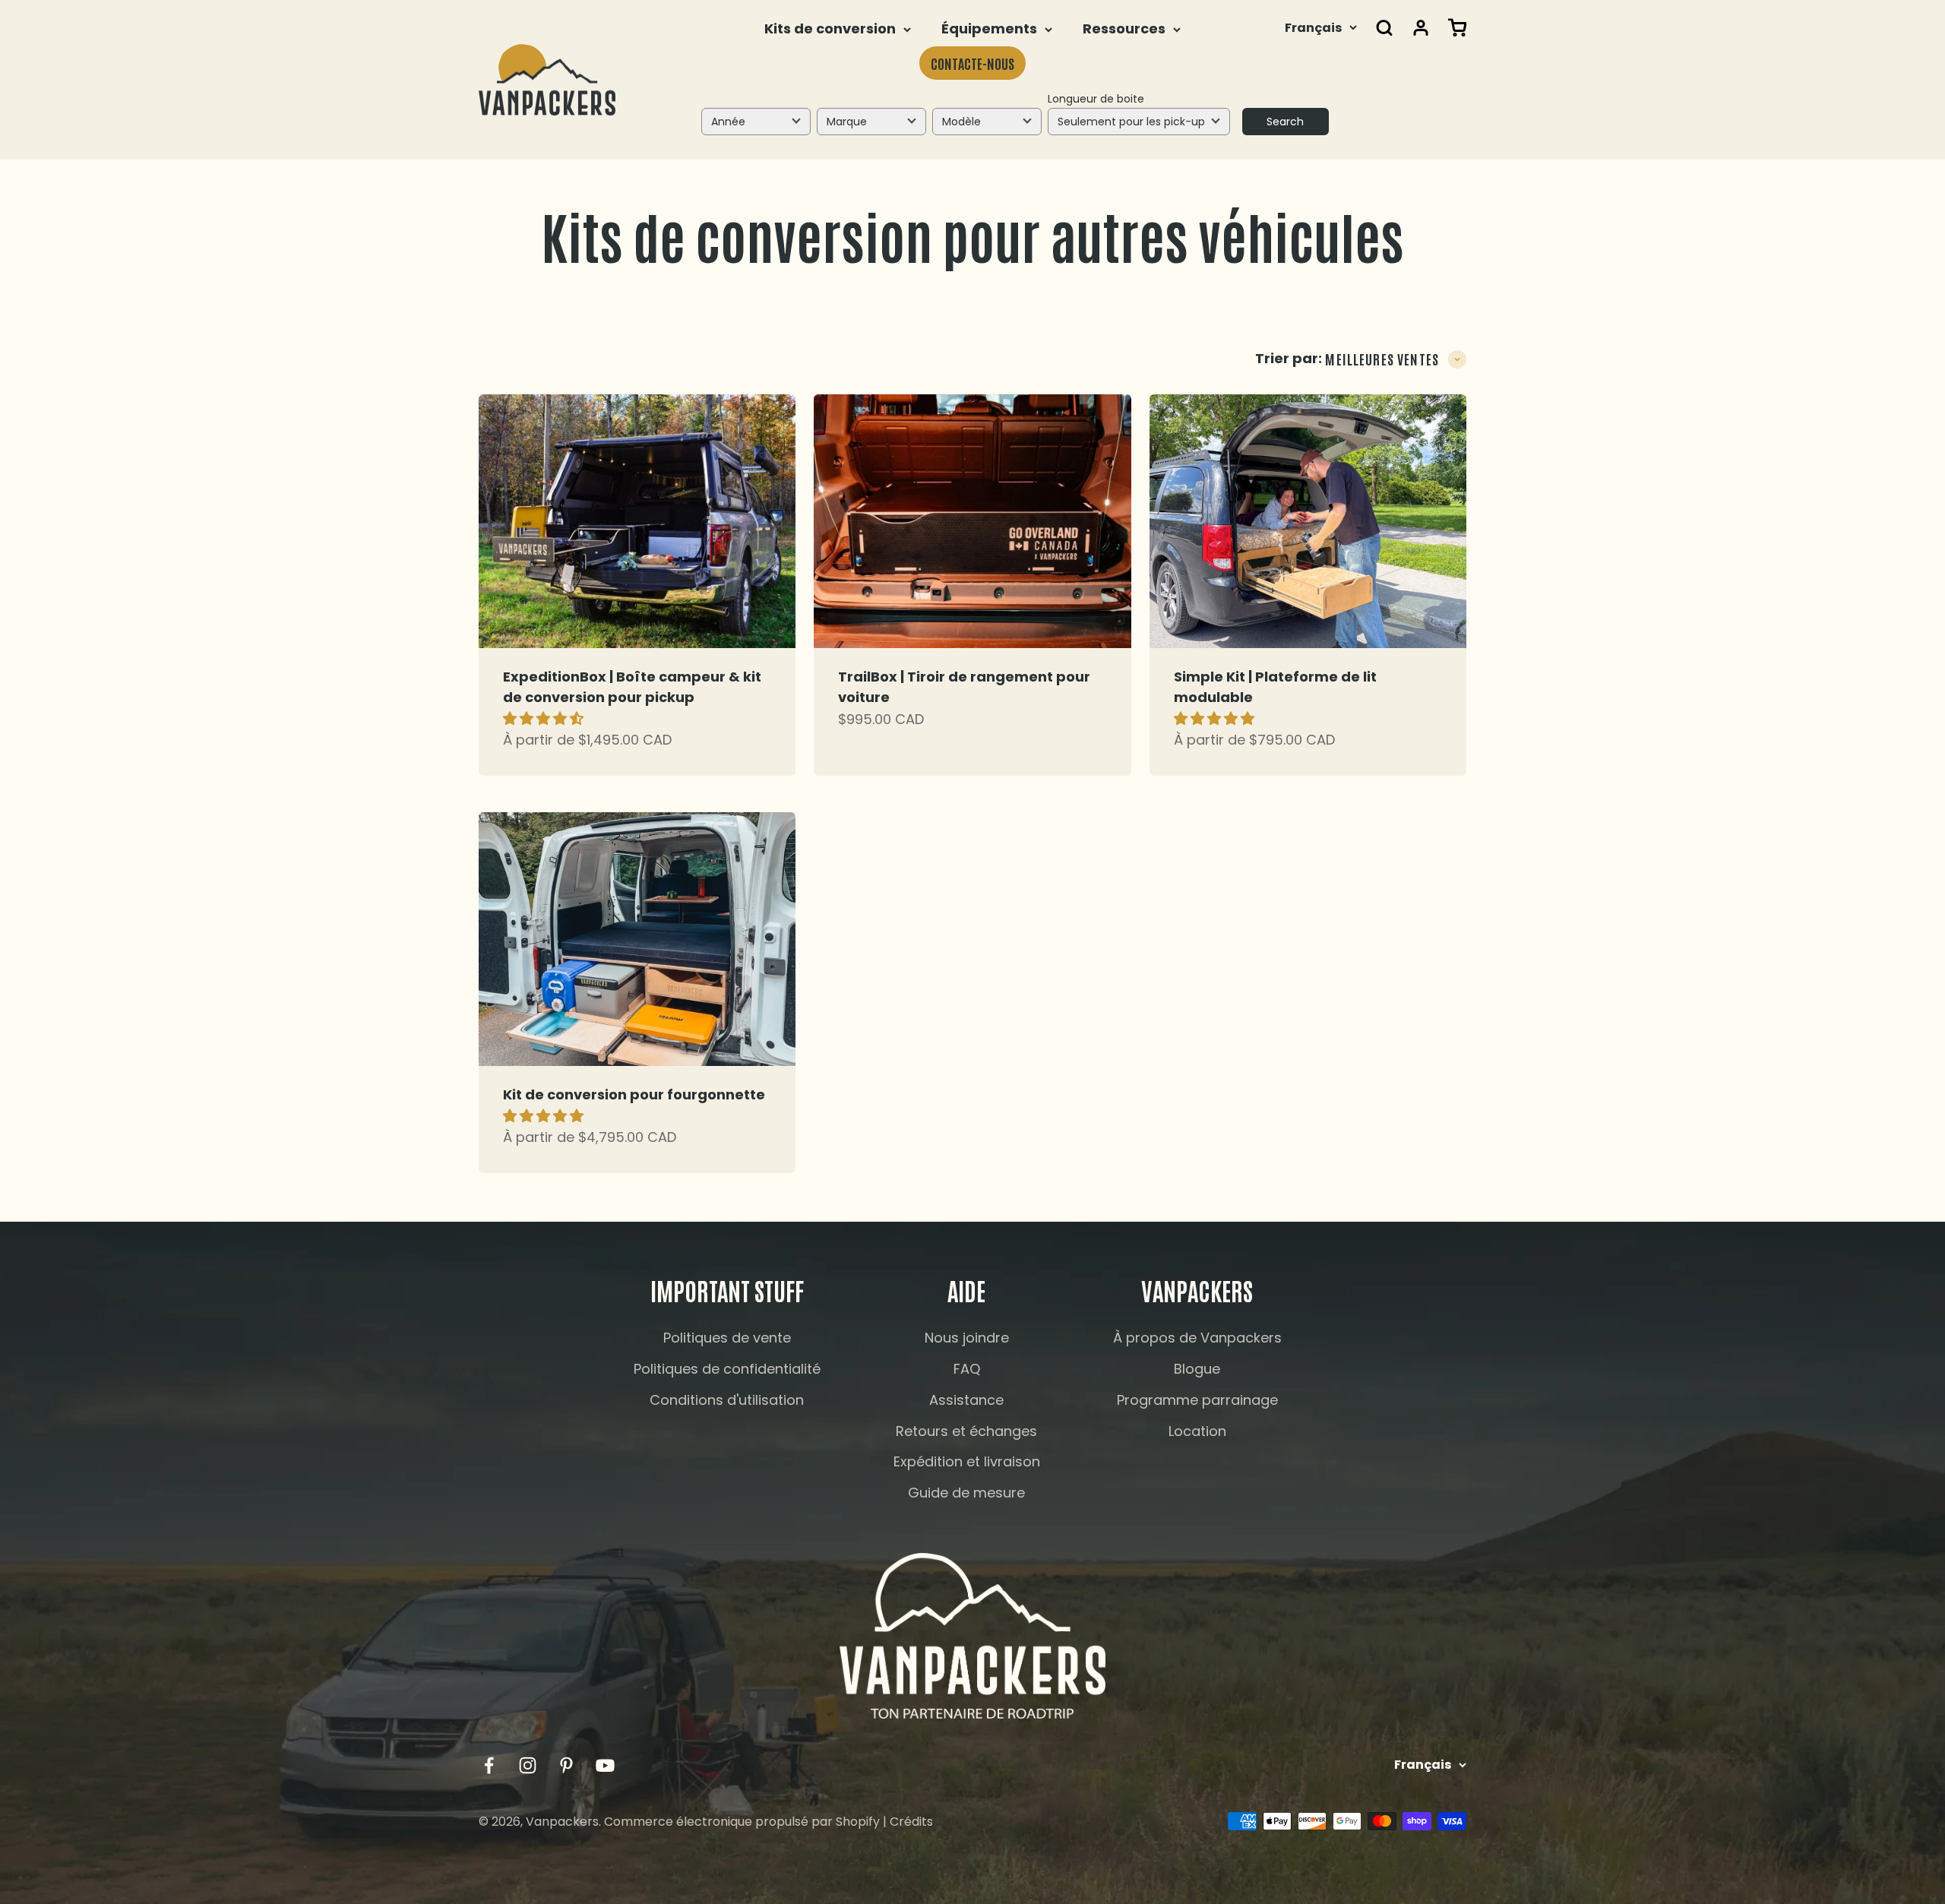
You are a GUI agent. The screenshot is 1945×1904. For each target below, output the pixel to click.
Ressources (1124, 28)
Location (1197, 1431)
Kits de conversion (830, 28)
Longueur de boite (1096, 99)
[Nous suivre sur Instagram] (528, 1765)
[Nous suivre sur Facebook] (489, 1765)
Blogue (1197, 1369)
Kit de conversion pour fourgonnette (634, 1094)
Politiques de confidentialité (727, 1369)
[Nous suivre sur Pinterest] (566, 1765)
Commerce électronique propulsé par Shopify (742, 1822)
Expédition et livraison (967, 1461)
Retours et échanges (966, 1431)
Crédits (911, 1822)
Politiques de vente (727, 1338)
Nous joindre (967, 1338)
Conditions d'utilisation (727, 1400)
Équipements (989, 28)
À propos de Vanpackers (1197, 1338)
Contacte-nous (972, 63)
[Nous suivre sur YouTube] (605, 1765)
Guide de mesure (966, 1493)
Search (1285, 122)
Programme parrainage (1197, 1400)
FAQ (967, 1369)
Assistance (966, 1400)
